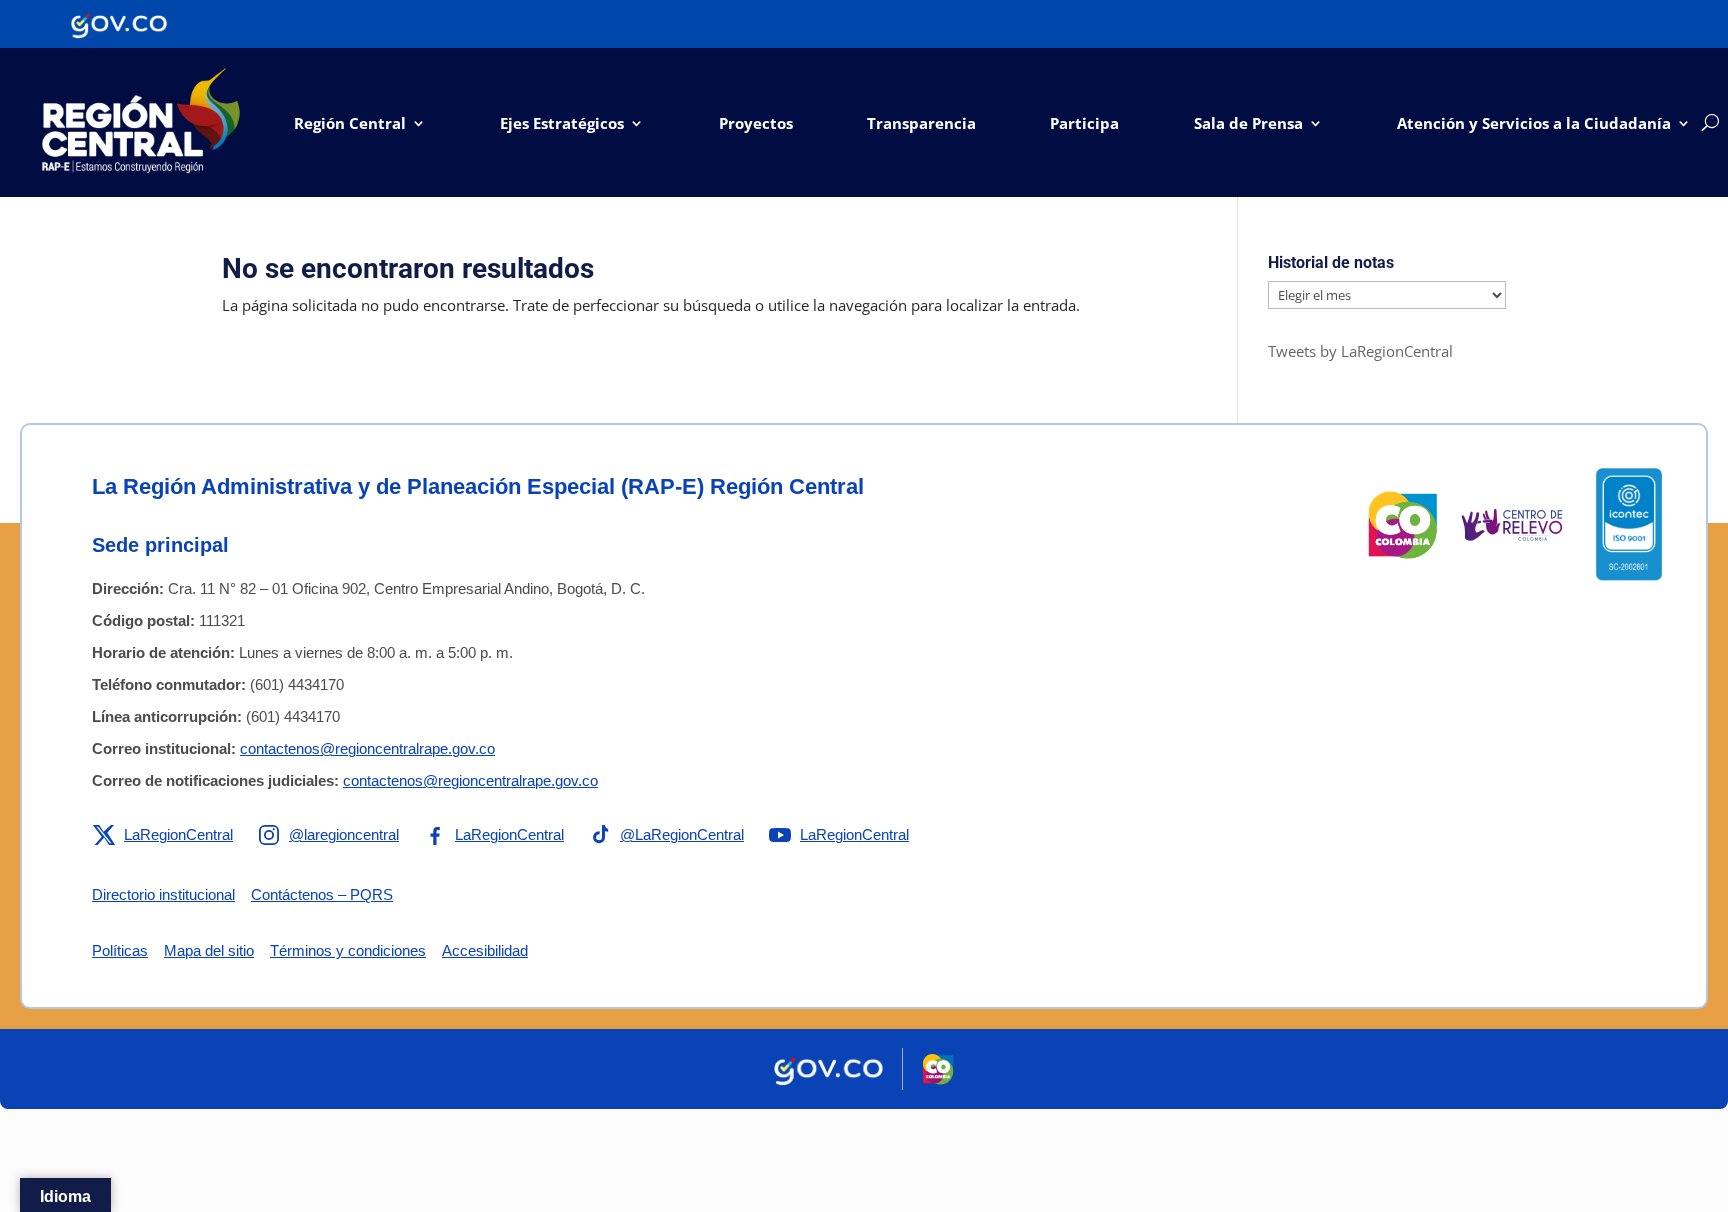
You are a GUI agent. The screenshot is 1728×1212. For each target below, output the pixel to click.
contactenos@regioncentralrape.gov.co (367, 748)
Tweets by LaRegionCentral (1360, 351)
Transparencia (921, 123)
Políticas (120, 950)
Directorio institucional (163, 894)
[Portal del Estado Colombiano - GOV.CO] (119, 24)
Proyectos (756, 123)
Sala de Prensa (1248, 123)
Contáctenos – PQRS (322, 894)
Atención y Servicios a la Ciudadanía (1534, 123)
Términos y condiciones (348, 950)
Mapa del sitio (209, 950)
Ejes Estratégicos (562, 123)
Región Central (350, 123)
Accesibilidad (485, 950)
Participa (1084, 123)
